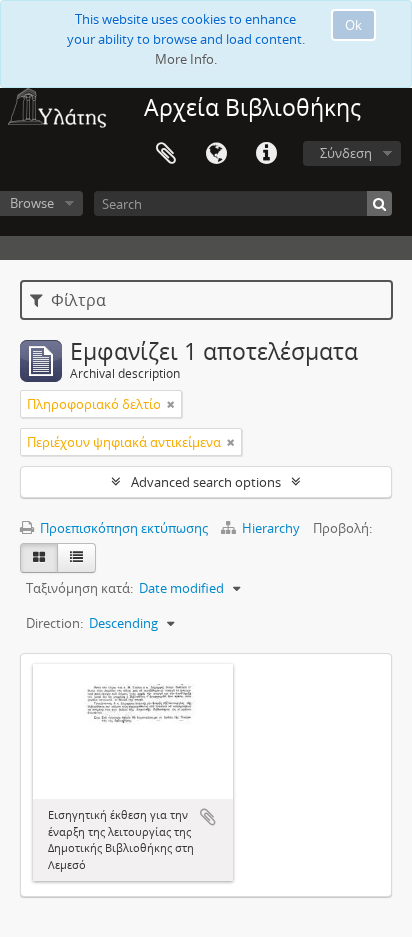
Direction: (54, 623)
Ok (353, 25)
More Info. (186, 59)
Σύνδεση (346, 153)
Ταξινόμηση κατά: (79, 588)
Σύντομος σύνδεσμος (266, 154)
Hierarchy (271, 528)
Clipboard (166, 154)
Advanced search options (206, 482)
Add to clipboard (208, 817)
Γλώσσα (216, 154)
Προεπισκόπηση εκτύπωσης (122, 528)
